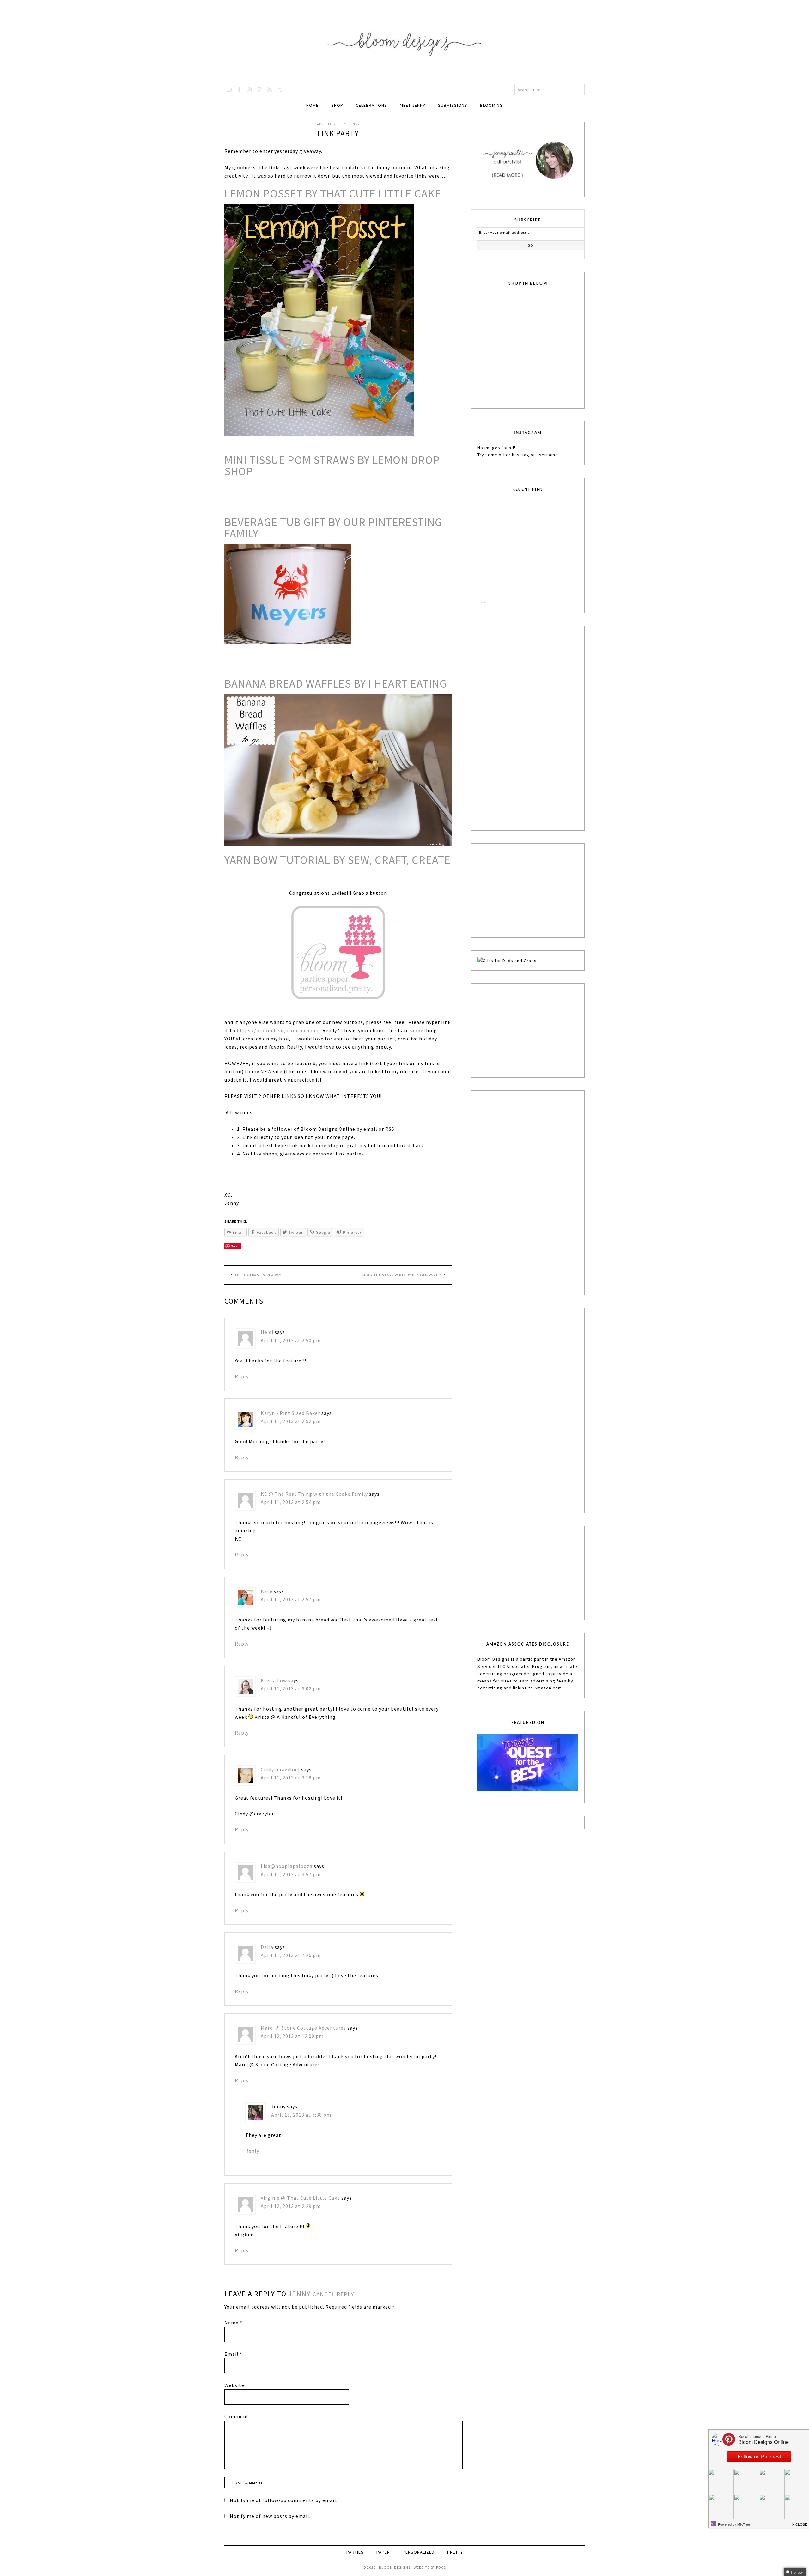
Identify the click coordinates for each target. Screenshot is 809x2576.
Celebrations (371, 105)
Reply (242, 1376)
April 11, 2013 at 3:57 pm (291, 1874)
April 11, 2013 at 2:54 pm (291, 1502)
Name (233, 2323)
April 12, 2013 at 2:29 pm (291, 2206)
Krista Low (274, 1680)
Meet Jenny (413, 105)
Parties (355, 2552)
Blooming (491, 105)
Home (312, 105)
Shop (337, 105)
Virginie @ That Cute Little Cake (300, 2198)
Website (234, 2385)
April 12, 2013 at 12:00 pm (292, 2036)
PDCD (441, 2567)
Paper (383, 2552)
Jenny (299, 2294)
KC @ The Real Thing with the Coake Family (314, 1494)
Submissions (453, 105)
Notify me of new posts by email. (270, 2516)
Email (233, 2354)
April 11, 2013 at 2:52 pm (291, 1421)
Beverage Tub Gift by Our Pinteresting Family (333, 528)
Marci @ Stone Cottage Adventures (303, 2028)
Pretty (455, 2552)
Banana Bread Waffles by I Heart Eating (336, 684)
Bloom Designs (405, 42)
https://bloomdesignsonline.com (278, 1030)
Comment (237, 2416)
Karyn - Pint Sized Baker (290, 1413)
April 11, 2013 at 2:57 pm (291, 1599)
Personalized (419, 2552)
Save (235, 1246)
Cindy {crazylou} (280, 1769)
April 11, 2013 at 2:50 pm (291, 1340)
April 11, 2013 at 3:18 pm (291, 1778)
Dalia (267, 1947)
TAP (483, 602)
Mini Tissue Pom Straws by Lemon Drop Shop (332, 466)
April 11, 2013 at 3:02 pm (291, 1688)
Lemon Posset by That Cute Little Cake (333, 194)
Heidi (267, 1332)
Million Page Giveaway (258, 1275)
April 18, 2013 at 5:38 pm (301, 2115)
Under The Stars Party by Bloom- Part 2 (400, 1275)
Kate (267, 1591)
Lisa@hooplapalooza (287, 1866)
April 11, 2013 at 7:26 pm (291, 1955)
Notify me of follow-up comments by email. (284, 2500)
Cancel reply (333, 2294)
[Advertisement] (525, 727)
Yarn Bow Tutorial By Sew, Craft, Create (338, 860)
